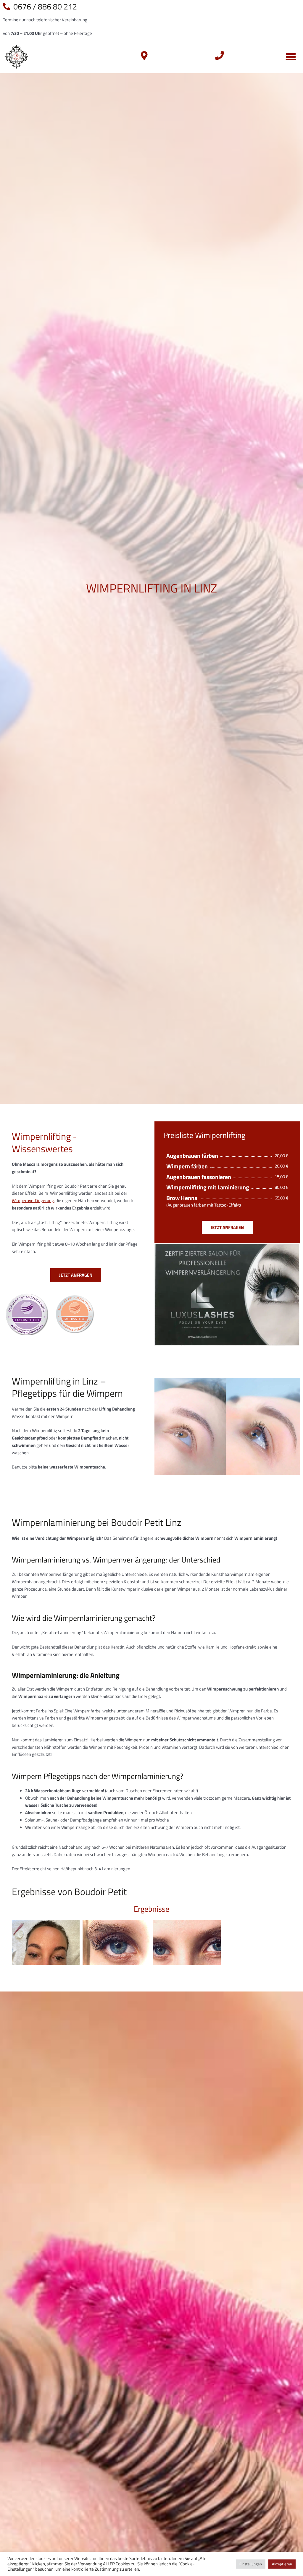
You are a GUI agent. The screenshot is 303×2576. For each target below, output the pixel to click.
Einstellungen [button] (251, 2564)
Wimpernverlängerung (33, 1200)
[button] (291, 57)
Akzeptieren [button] (282, 2564)
